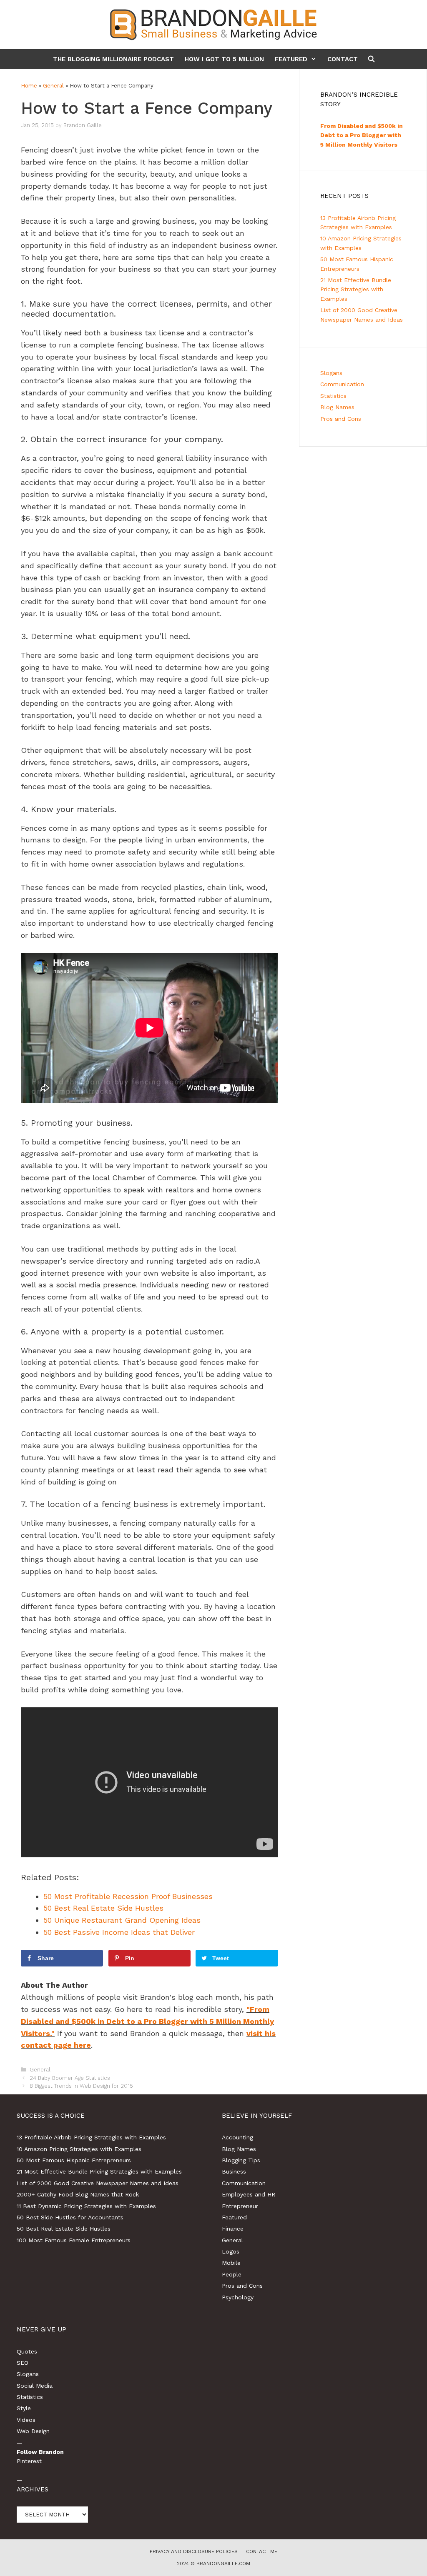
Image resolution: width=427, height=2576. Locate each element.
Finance (233, 2229)
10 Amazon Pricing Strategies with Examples (79, 2149)
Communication (342, 384)
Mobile (231, 2263)
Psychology (238, 2297)
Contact (343, 59)
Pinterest (29, 2461)
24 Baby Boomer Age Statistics (70, 2078)
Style (24, 2408)
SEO (23, 2363)
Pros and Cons (341, 419)
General (53, 86)
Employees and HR (249, 2194)
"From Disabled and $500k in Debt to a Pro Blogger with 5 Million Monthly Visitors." (147, 2021)
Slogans (331, 373)
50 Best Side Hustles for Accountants (70, 2217)
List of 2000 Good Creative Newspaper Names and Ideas (98, 2183)
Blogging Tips (241, 2160)
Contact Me (262, 2551)
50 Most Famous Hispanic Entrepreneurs (74, 2160)
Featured (291, 59)
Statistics (333, 396)
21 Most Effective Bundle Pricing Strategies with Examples (356, 289)
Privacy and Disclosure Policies (194, 2551)
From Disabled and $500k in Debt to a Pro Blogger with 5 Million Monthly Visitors (362, 135)
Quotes (27, 2351)
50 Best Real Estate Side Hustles (64, 2229)
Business (234, 2171)
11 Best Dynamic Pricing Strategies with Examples (86, 2206)
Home (29, 86)
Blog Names (337, 407)
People (232, 2274)
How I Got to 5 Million (224, 59)
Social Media (35, 2386)
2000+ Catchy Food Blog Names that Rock (78, 2194)
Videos (26, 2420)
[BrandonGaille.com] (213, 24)
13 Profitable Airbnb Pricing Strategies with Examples (91, 2137)
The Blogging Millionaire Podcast (113, 59)
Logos (231, 2251)
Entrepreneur (240, 2206)
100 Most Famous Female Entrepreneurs (74, 2240)
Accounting (237, 2137)
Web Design (33, 2431)
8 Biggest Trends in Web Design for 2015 (81, 2086)
